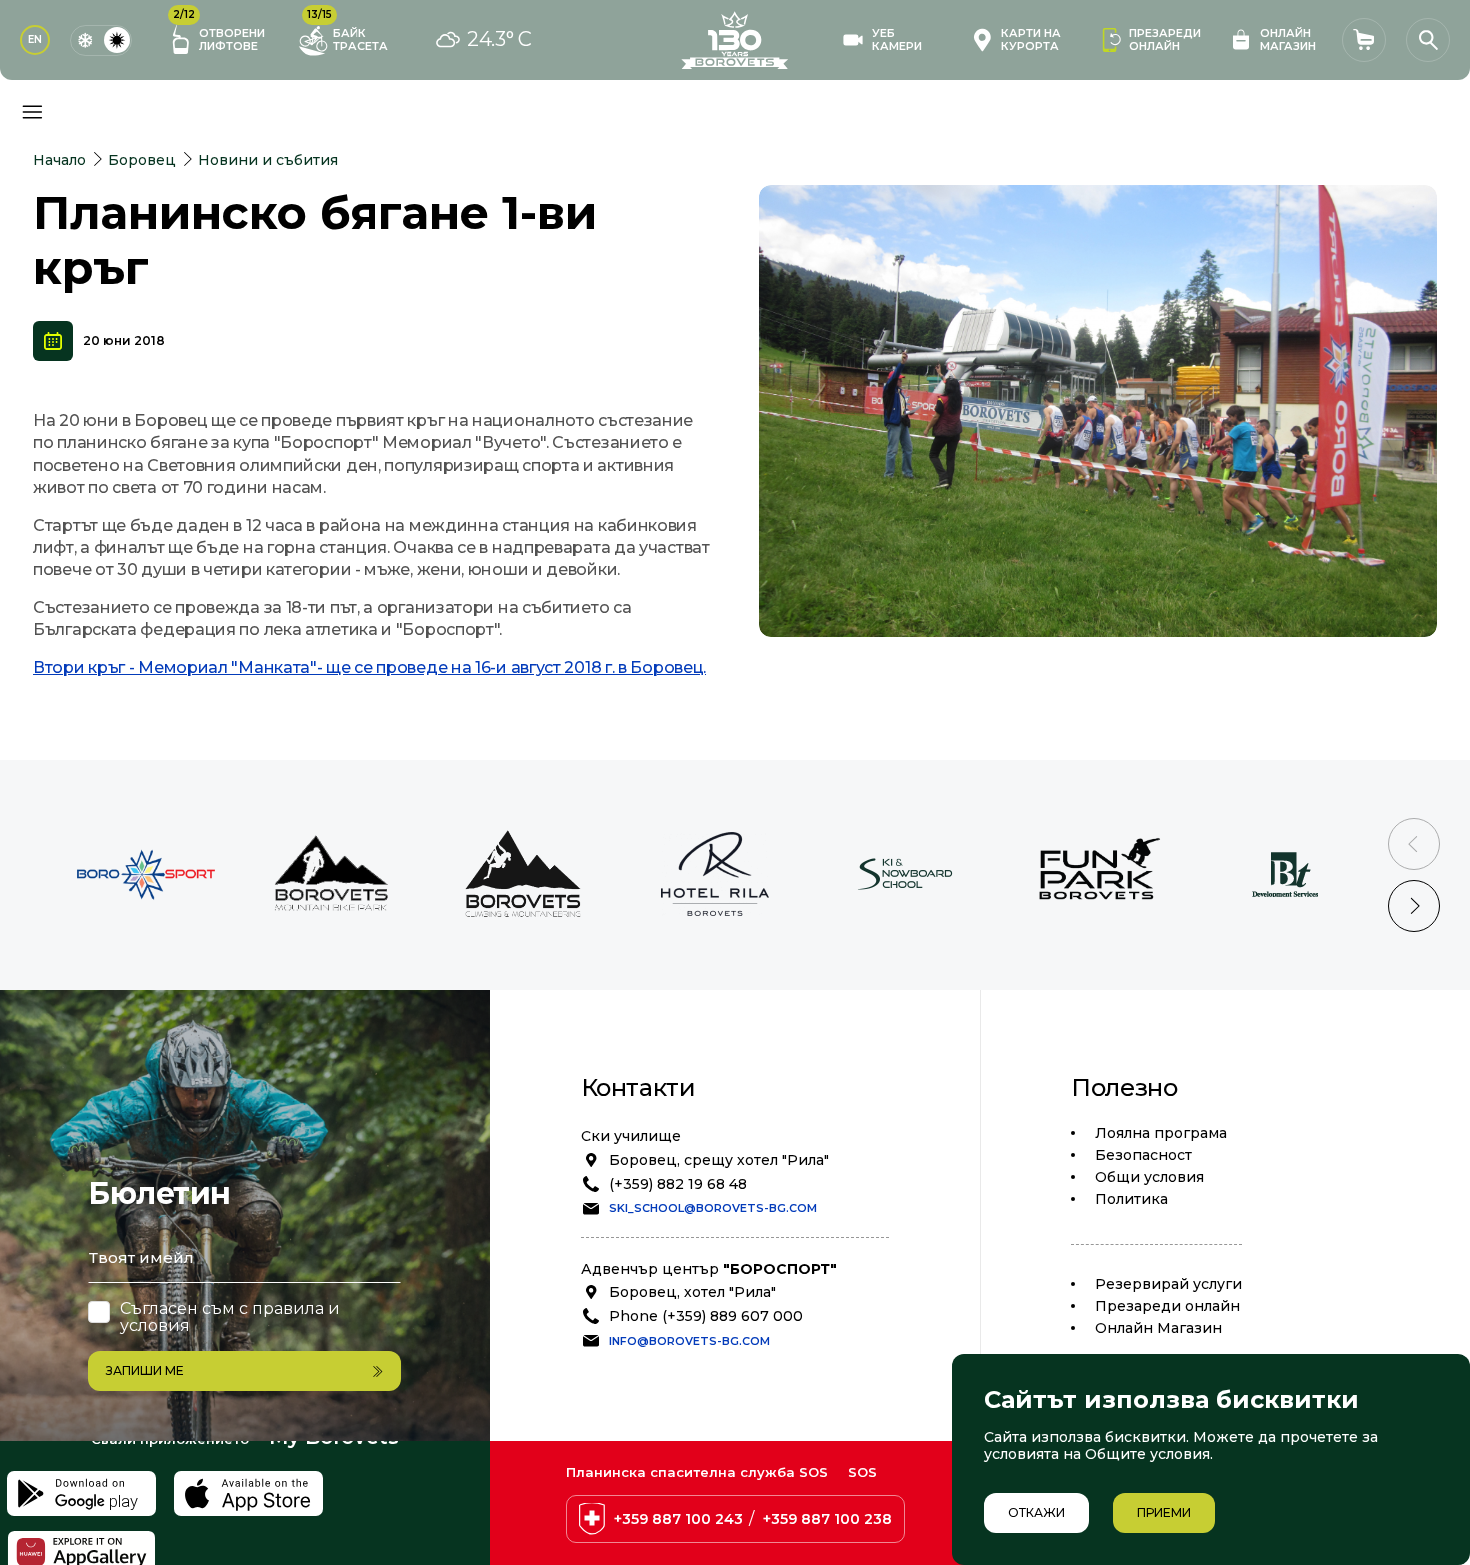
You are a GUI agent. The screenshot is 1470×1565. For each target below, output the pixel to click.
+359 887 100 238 (827, 1519)
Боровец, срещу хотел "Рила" (719, 1160)
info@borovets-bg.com (689, 1341)
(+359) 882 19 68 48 (678, 1184)
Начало (59, 160)
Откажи (1036, 1512)
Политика (1131, 1199)
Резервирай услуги (1168, 1284)
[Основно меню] (32, 112)
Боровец (142, 160)
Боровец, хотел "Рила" (692, 1292)
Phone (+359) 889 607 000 (706, 1316)
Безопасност (1143, 1155)
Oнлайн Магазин (1158, 1328)
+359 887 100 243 (678, 1519)
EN (35, 39)
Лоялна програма (1161, 1133)
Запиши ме (145, 1370)
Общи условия (1149, 1177)
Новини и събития (268, 160)
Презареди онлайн (1167, 1306)
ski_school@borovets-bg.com (713, 1208)
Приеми (1164, 1512)
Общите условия (1147, 1454)
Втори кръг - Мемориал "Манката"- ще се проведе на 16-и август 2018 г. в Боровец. (369, 667)
